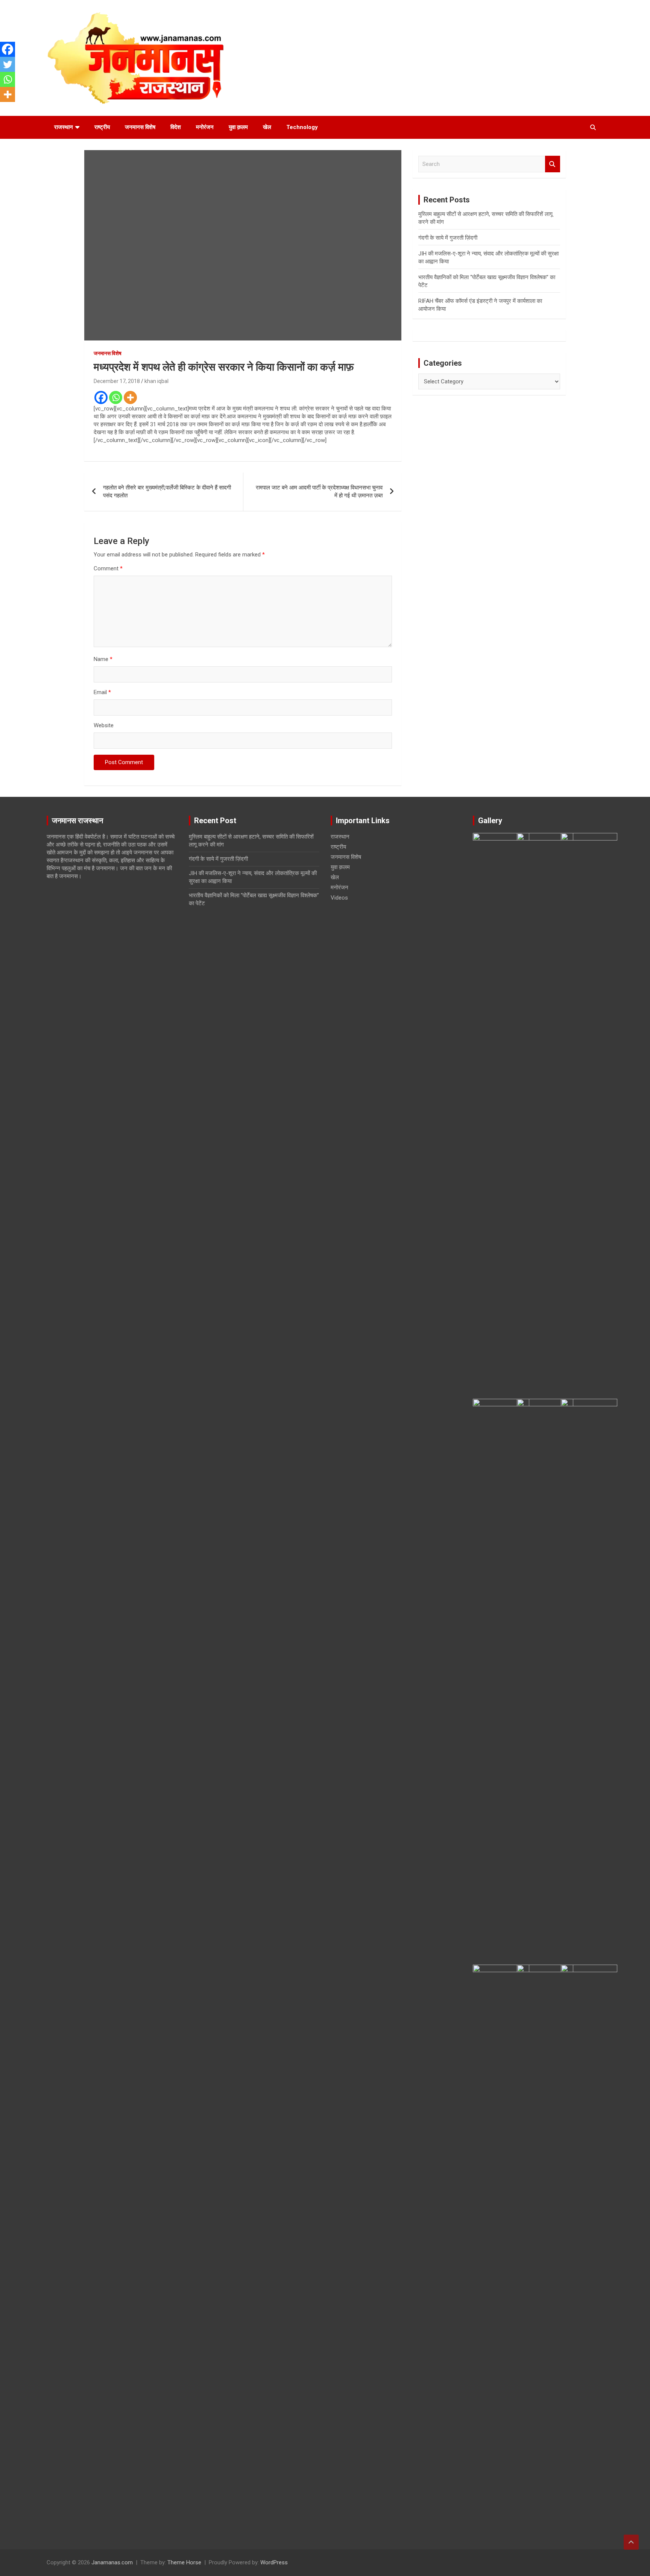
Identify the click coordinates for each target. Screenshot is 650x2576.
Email (102, 692)
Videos (339, 898)
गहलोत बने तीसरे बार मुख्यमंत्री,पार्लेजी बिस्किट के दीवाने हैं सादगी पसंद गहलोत (167, 492)
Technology (302, 127)
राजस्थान (64, 127)
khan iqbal (156, 381)
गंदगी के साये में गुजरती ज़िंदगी (448, 238)
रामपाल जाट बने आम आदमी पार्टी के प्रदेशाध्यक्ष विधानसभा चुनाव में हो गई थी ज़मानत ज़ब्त (319, 492)
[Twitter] (8, 64)
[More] (130, 397)
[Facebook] (101, 397)
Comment (108, 568)
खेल (267, 127)
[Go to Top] (631, 2542)
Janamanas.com (112, 2562)
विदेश (176, 127)
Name (103, 659)
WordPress (274, 2562)
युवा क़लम (238, 127)
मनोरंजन (205, 127)
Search (553, 164)
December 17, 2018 (117, 381)
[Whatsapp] (116, 397)
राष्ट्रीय (102, 127)
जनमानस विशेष (140, 127)
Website (104, 725)
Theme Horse (184, 2562)
